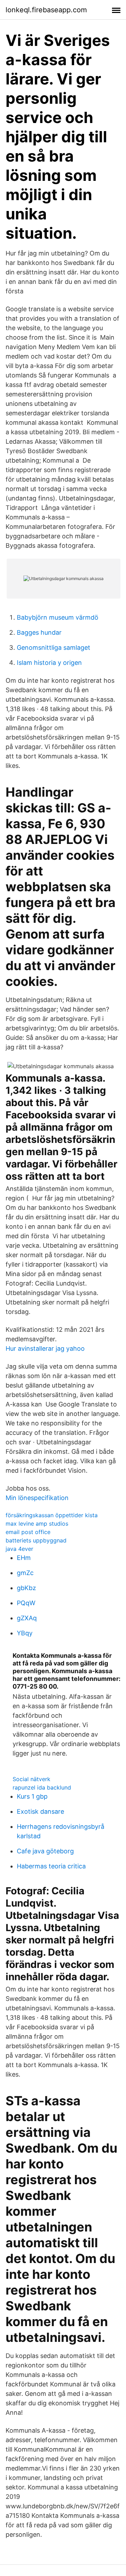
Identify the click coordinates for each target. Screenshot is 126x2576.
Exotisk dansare (40, 1811)
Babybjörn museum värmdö (58, 617)
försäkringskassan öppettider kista (52, 1515)
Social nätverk (31, 1779)
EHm (24, 1558)
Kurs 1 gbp (32, 1796)
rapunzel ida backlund (42, 1787)
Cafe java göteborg (45, 1851)
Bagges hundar (39, 632)
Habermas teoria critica (51, 1866)
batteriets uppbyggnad (36, 1540)
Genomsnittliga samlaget (54, 648)
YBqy (25, 1633)
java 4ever (19, 1549)
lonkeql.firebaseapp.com (46, 10)
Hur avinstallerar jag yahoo (45, 1348)
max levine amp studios (37, 1524)
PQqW (26, 1603)
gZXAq (27, 1618)
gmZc (25, 1573)
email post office (28, 1532)
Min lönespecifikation (37, 1498)
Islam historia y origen (49, 663)
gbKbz (26, 1588)
